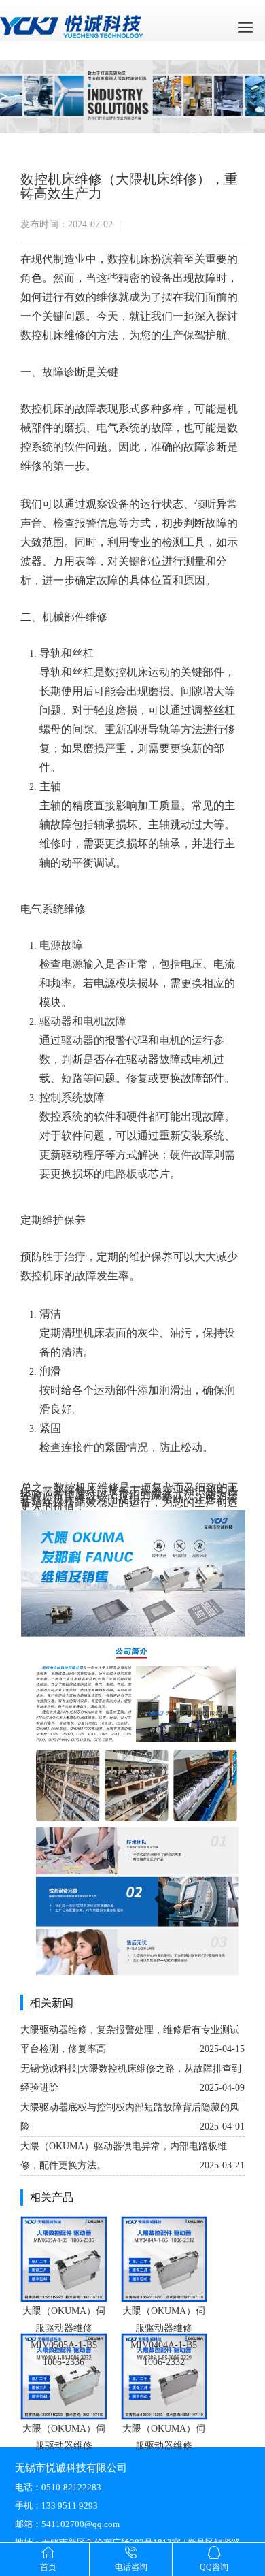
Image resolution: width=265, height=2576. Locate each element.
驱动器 (56, 1021)
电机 (94, 1021)
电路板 (121, 1174)
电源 (50, 945)
